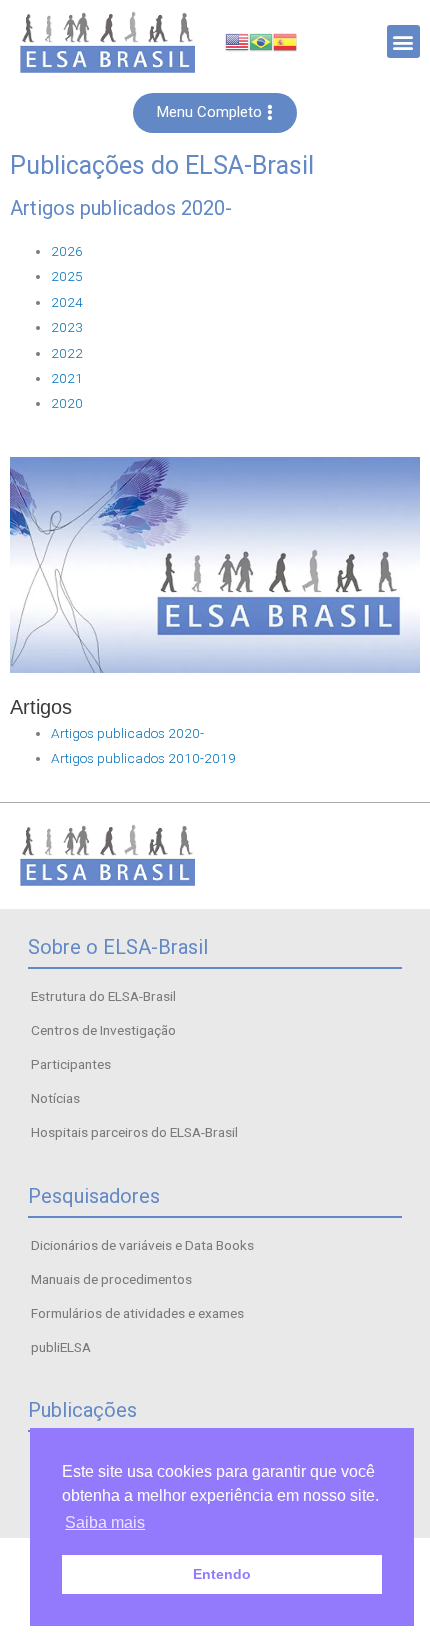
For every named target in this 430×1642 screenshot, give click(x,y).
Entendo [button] (222, 1574)
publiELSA (61, 1347)
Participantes (71, 1064)
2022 (67, 353)
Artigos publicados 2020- (127, 733)
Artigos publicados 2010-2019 (143, 758)
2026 (67, 251)
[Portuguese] (261, 41)
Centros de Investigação (103, 1030)
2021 (67, 378)
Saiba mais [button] (105, 1522)
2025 (67, 276)
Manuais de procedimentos (111, 1279)
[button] (403, 41)
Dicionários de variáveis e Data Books (142, 1245)
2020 (67, 403)
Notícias (55, 1098)
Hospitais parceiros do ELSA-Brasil (134, 1132)
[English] (237, 41)
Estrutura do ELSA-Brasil (103, 996)
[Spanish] (285, 41)
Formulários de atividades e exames (137, 1313)
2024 (67, 302)
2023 (67, 327)
